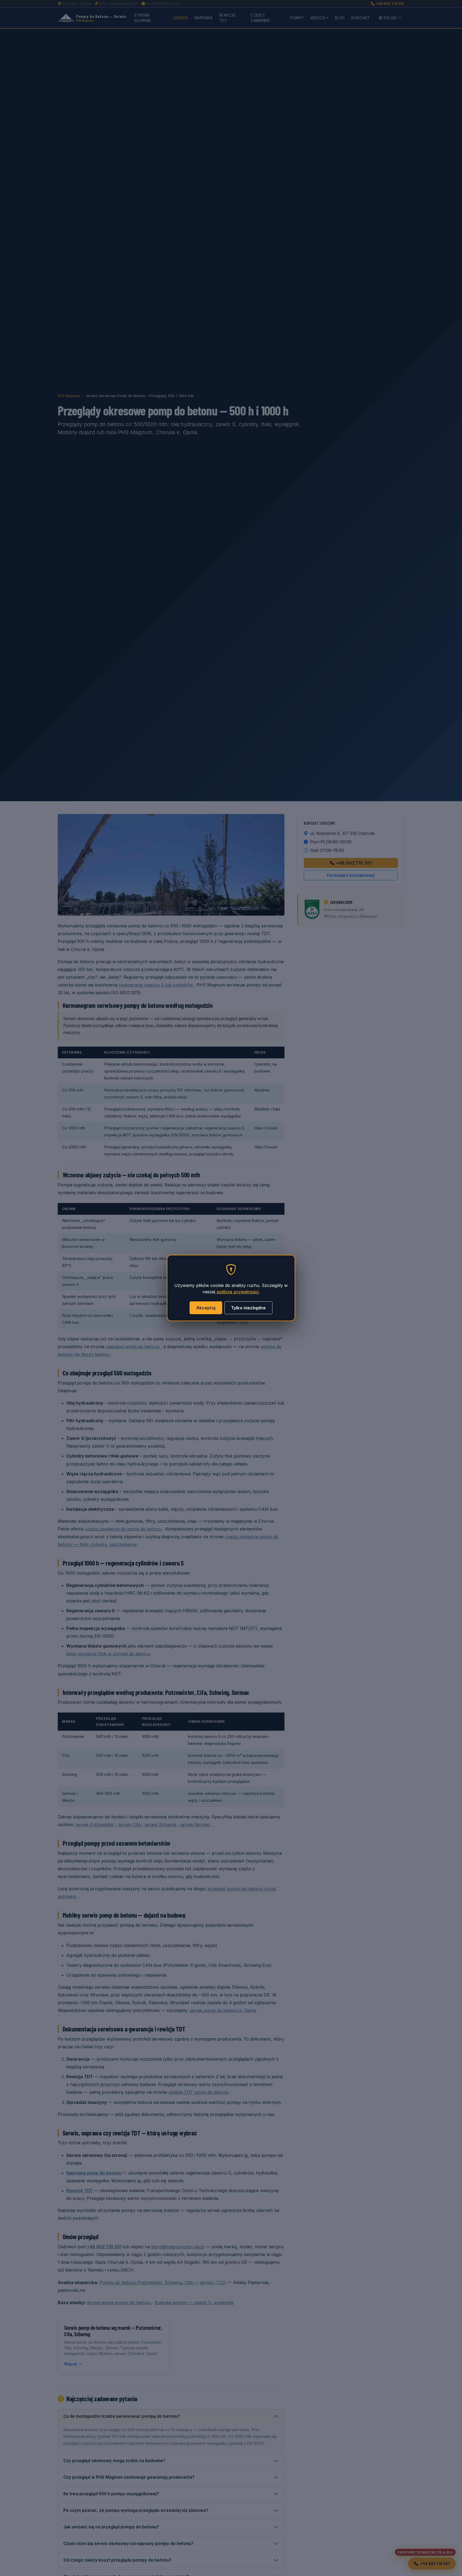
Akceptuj (206, 1308)
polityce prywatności (238, 1292)
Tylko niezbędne (248, 1308)
